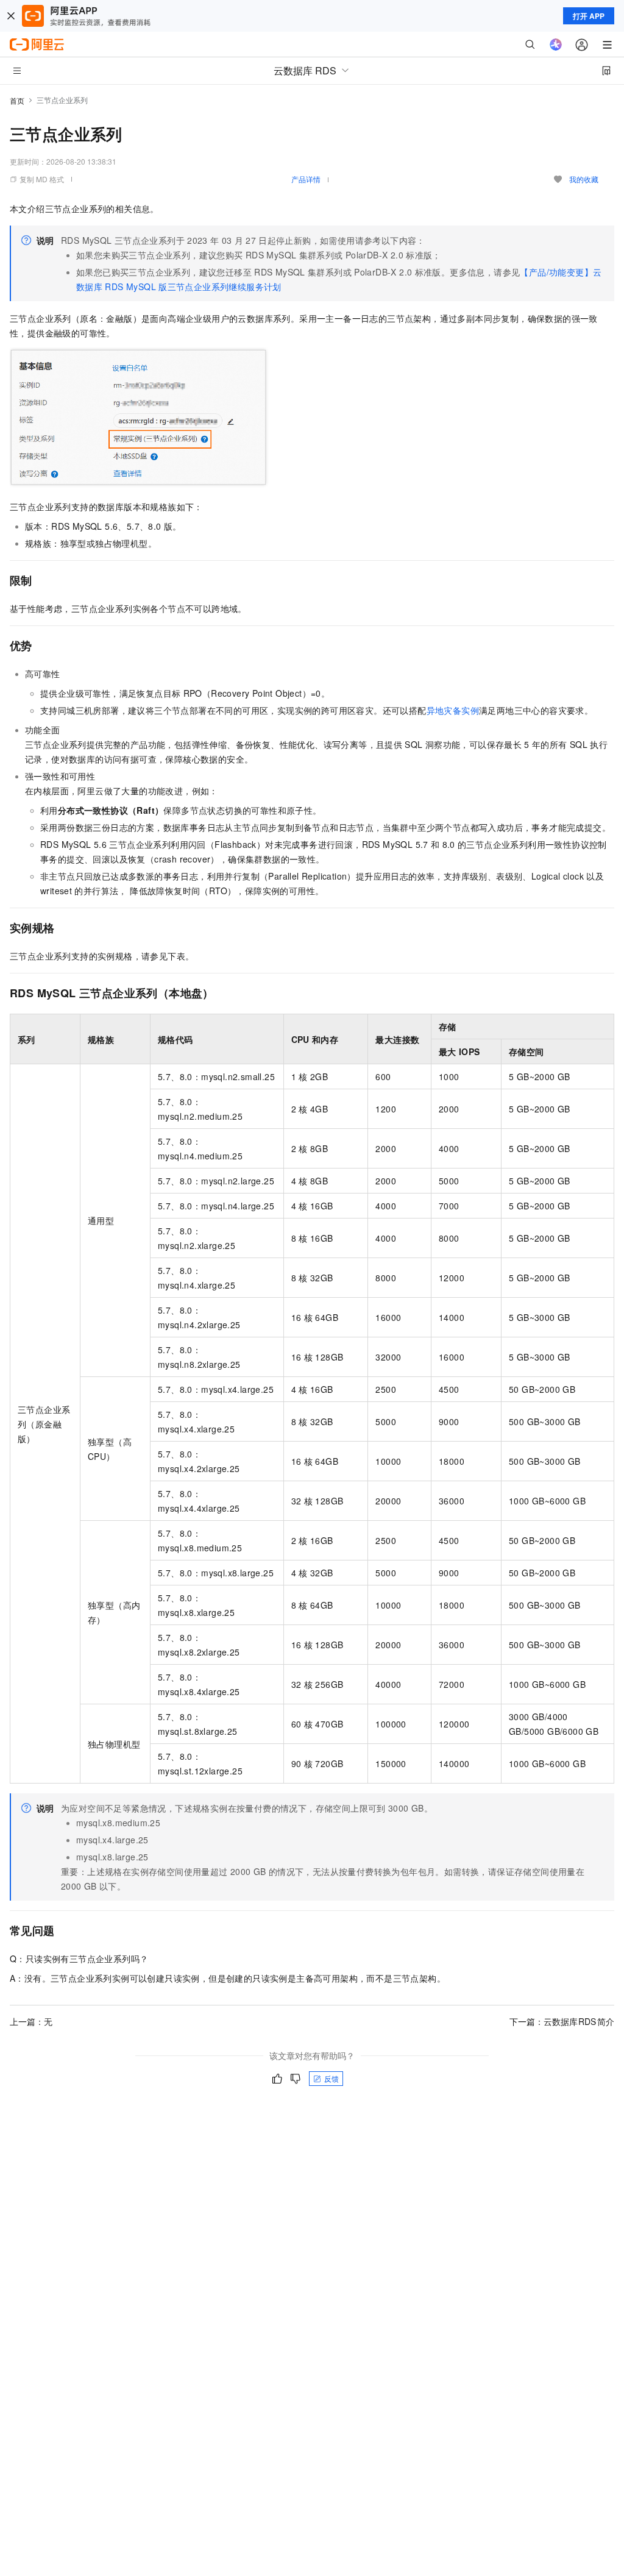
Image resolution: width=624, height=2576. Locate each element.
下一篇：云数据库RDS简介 (562, 2021)
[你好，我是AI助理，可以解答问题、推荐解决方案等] (556, 44)
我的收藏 (584, 179)
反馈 (331, 2078)
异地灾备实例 (453, 710)
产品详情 (306, 179)
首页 (17, 100)
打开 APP (589, 16)
